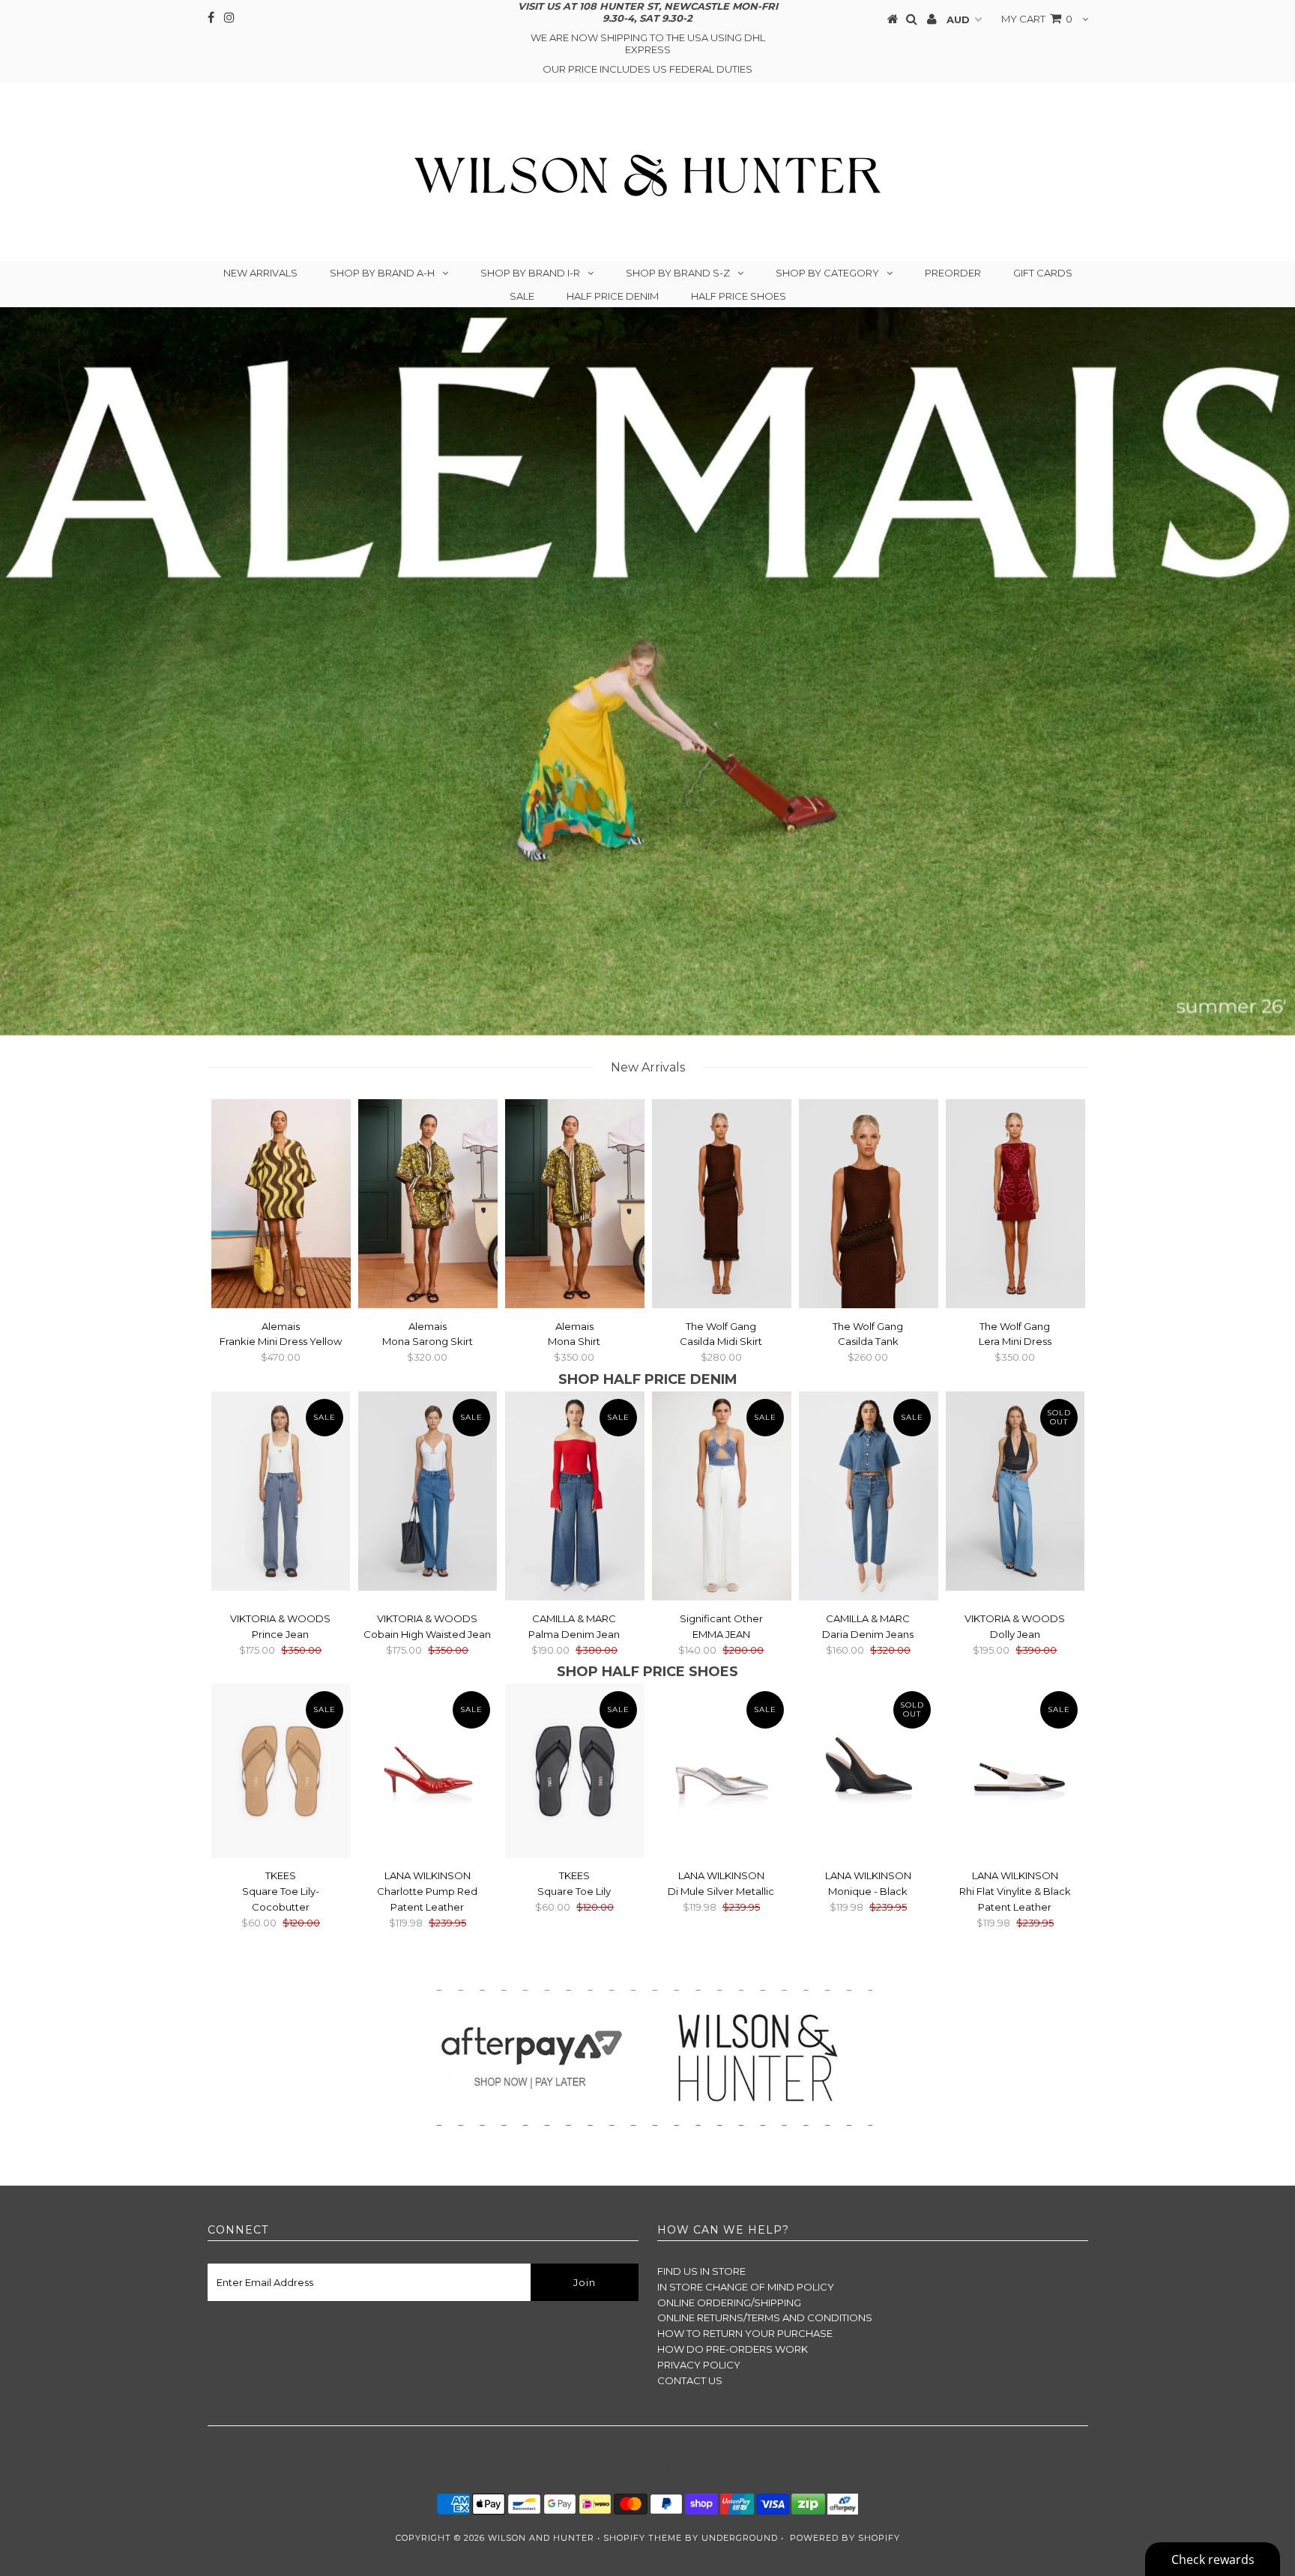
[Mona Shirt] (575, 1206)
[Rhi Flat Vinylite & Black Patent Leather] (1015, 1756)
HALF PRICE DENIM (613, 296)
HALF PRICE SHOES (739, 296)
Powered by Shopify (845, 2538)
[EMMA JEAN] (722, 1498)
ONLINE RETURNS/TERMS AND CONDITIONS (765, 2318)
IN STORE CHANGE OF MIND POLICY (746, 2287)
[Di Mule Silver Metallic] (722, 1756)
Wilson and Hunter (541, 2538)
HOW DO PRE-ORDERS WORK (733, 2349)
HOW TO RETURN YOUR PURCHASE (745, 2333)
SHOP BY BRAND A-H (382, 273)
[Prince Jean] (281, 1493)
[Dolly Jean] (1015, 1493)
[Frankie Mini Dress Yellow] (281, 1206)
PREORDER (953, 273)
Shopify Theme (643, 2538)
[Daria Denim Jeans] (869, 1498)
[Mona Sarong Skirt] (428, 1206)
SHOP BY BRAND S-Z (678, 273)
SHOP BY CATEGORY (827, 273)
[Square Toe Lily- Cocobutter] (281, 1773)
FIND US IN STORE (701, 2271)
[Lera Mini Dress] (1015, 1206)
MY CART (1037, 19)
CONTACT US (690, 2380)
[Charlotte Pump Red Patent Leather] (428, 1756)
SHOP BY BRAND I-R (530, 273)
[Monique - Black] (869, 1756)
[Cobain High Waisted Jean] (428, 1493)
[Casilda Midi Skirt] (722, 1206)
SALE (522, 296)
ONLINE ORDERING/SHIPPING (729, 2303)
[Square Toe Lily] (575, 1773)
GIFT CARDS (1043, 273)
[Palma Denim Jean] (575, 1498)
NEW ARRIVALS (260, 273)
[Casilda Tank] (869, 1206)
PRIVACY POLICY (699, 2365)
